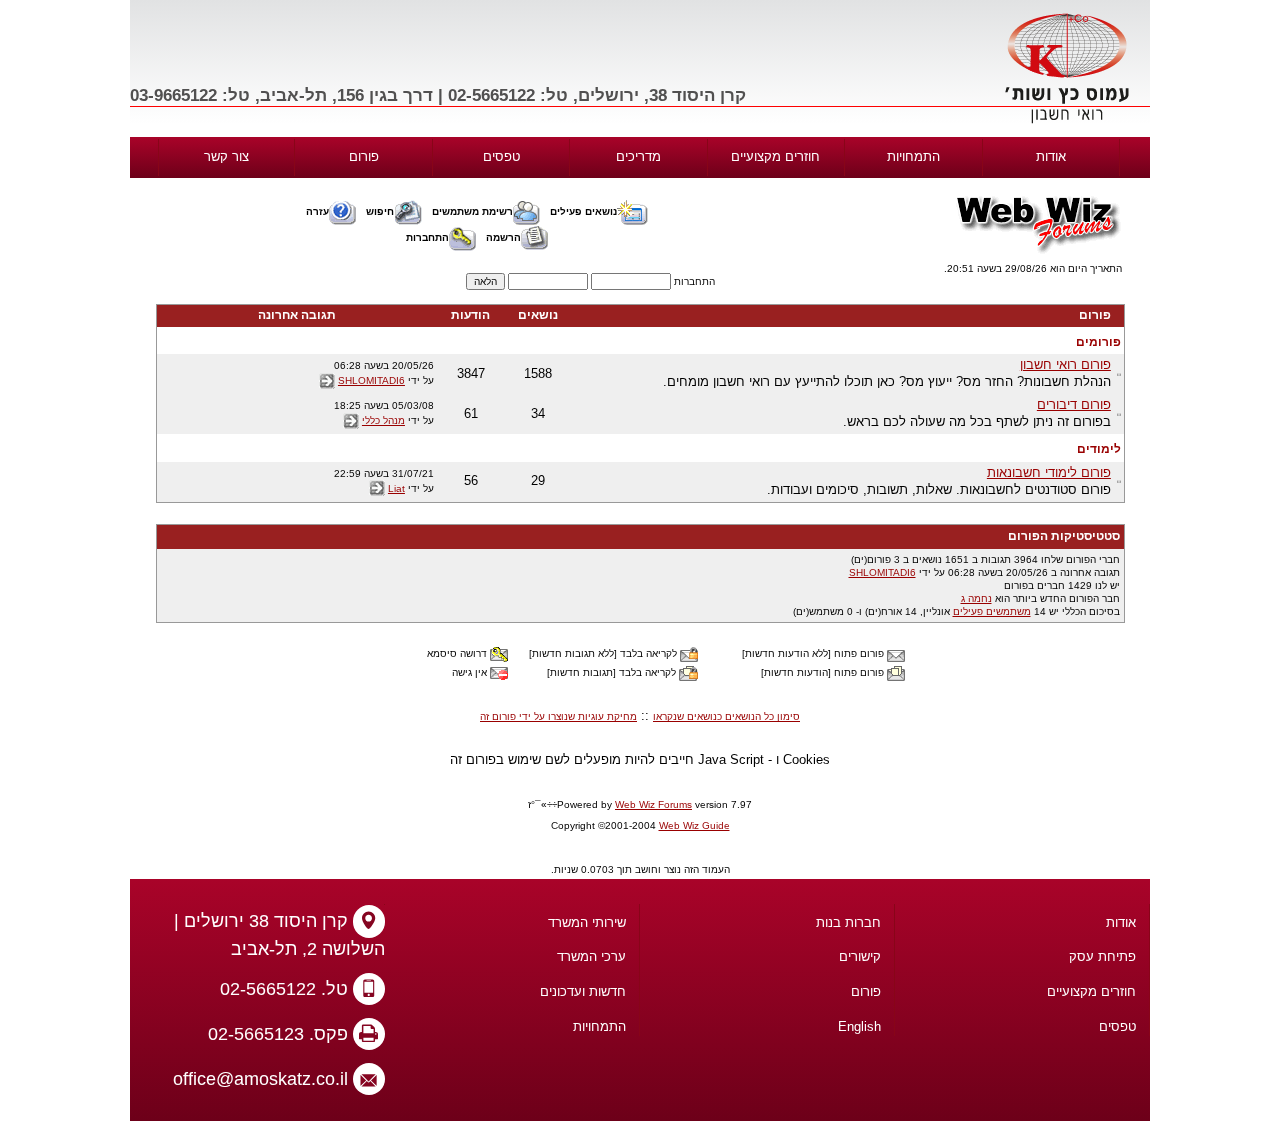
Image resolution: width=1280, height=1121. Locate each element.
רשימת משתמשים (472, 211)
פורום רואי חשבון (1065, 364)
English (859, 1026)
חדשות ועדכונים (583, 991)
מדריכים (638, 156)
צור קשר (226, 156)
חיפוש (380, 211)
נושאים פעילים (583, 211)
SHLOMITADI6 (371, 380)
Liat (396, 488)
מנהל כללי (383, 420)
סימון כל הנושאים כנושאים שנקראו (726, 716)
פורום (364, 156)
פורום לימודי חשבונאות (1049, 472)
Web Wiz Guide (694, 825)
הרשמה (503, 237)
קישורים (860, 956)
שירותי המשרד (587, 922)
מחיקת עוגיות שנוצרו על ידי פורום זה (558, 716)
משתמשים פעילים (992, 611)
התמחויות (913, 156)
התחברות (427, 237)
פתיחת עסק (1102, 956)
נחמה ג (976, 598)
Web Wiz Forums (653, 804)
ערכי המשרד (591, 956)
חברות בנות (848, 922)
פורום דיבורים (1074, 404)
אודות (1051, 156)
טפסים (501, 156)
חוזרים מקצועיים (775, 156)
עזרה (317, 211)
